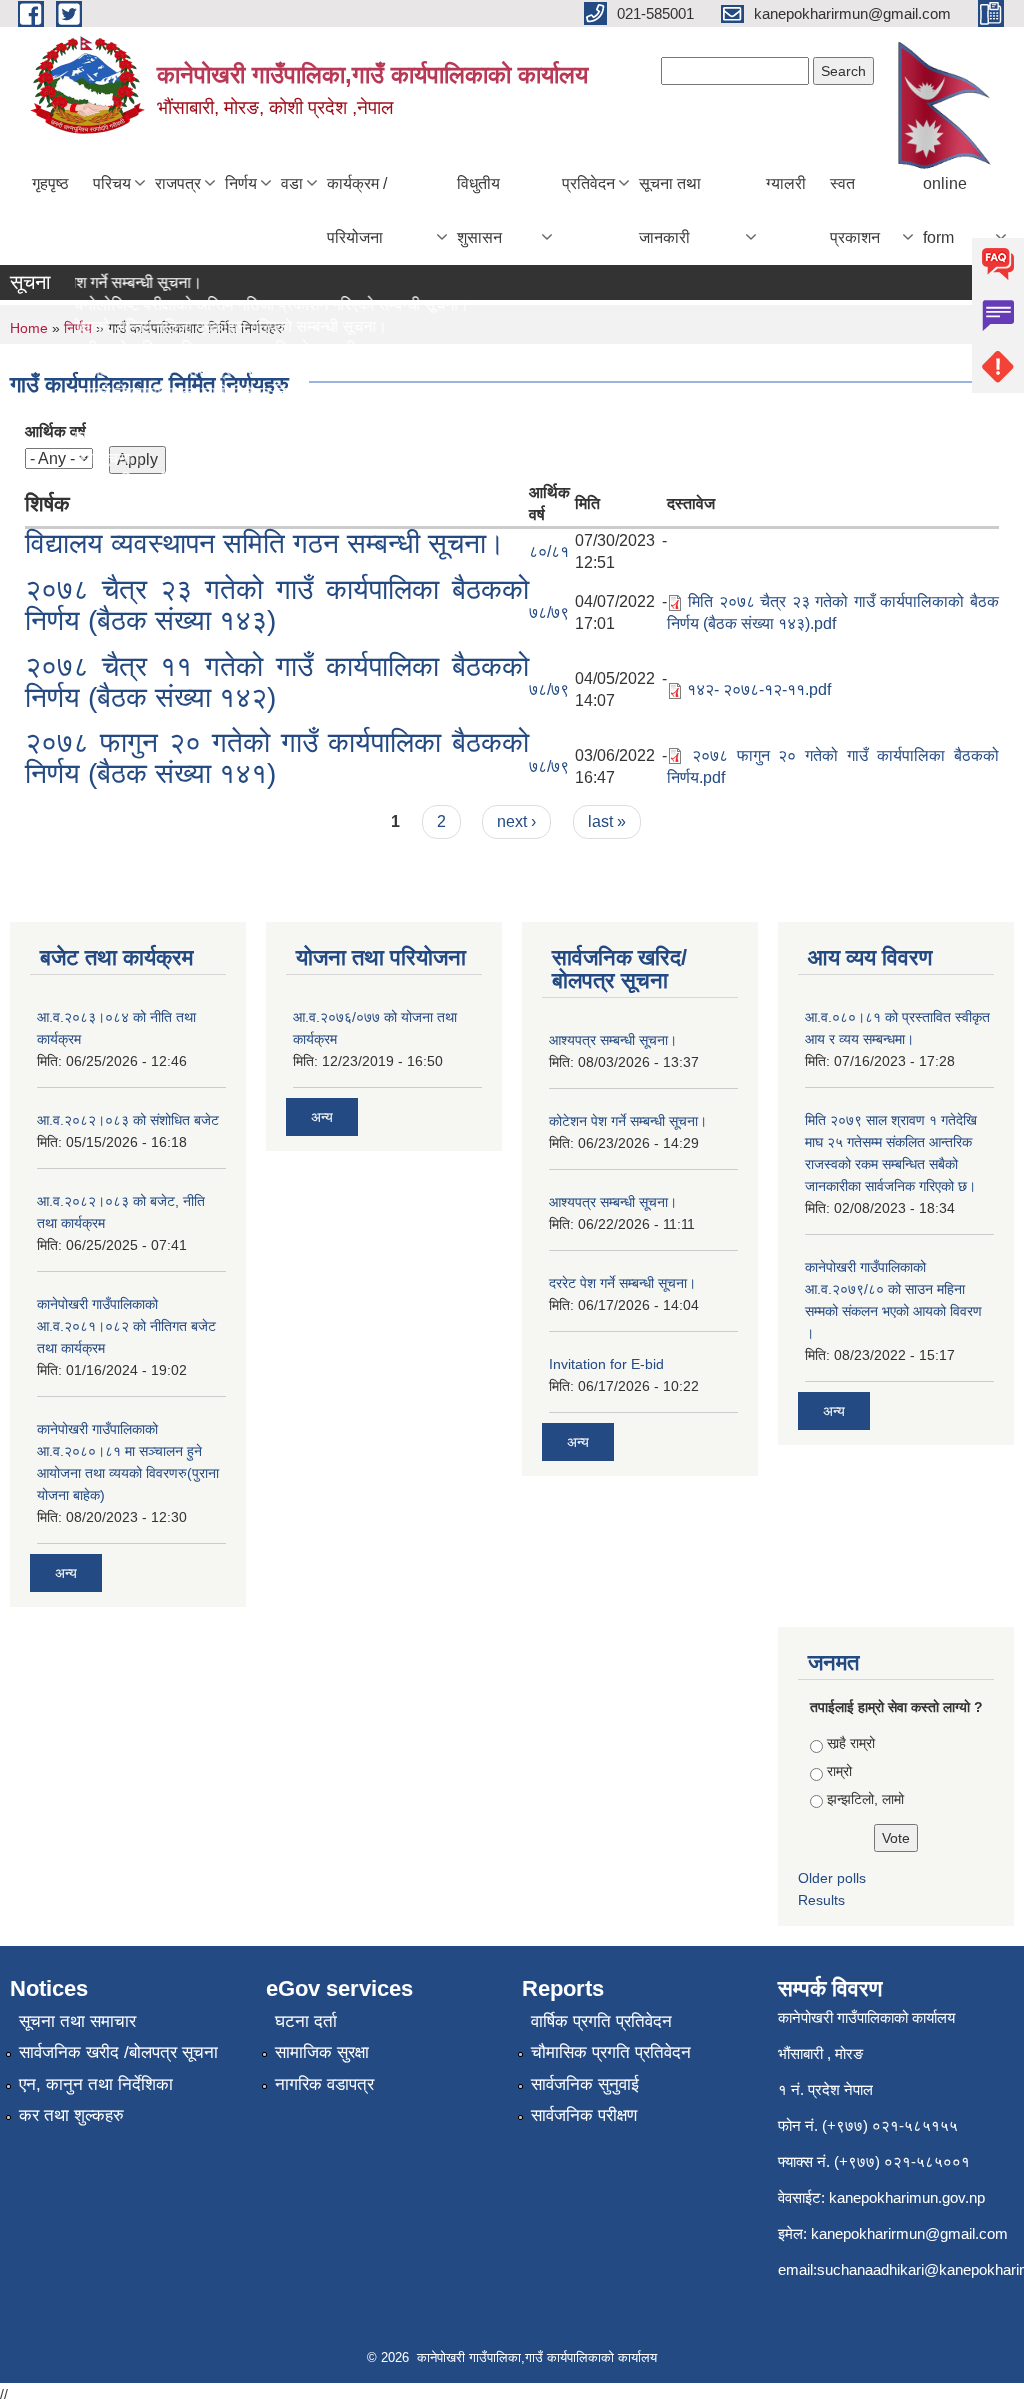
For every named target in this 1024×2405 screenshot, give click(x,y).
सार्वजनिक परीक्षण (584, 2115)
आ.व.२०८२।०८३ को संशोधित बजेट (128, 1120)
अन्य (66, 1573)
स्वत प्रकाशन (855, 210)
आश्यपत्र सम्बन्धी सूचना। (613, 1040)
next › (516, 821)
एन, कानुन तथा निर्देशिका (96, 2084)
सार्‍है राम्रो (851, 1743)
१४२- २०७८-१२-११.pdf (759, 689)
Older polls (832, 1878)
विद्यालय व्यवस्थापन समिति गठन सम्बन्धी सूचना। (265, 543)
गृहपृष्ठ (50, 183)
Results (821, 1900)
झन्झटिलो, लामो (865, 1799)
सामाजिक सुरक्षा (322, 2052)
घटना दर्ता (306, 2021)
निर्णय (241, 183)
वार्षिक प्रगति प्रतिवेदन (601, 2021)
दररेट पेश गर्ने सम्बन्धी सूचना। (622, 1283)
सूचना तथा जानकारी (670, 210)
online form (945, 210)
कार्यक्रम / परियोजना (357, 210)
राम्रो (839, 1771)
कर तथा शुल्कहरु (71, 2115)
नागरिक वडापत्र (324, 2084)
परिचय (112, 183)
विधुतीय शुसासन (479, 210)
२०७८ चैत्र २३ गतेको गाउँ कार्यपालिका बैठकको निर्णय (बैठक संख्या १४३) (277, 605)
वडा (292, 183)
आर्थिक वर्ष (55, 431)
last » (607, 821)
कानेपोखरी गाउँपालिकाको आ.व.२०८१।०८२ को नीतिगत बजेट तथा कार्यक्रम (126, 1326)
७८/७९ (549, 612)
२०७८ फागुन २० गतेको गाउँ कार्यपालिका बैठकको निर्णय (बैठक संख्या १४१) (277, 758)
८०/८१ (549, 551)
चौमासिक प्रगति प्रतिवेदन (611, 2052)
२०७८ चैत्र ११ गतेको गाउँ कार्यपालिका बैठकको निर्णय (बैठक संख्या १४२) (277, 682)
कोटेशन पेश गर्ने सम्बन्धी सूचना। (628, 1121)
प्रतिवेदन (588, 183)
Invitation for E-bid (606, 1364)
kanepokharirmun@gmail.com (909, 2233)
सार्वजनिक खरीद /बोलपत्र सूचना (118, 2052)
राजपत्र (178, 183)
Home (29, 328)
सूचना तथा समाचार (77, 2021)
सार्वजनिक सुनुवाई (585, 2084)
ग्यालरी (786, 183)
